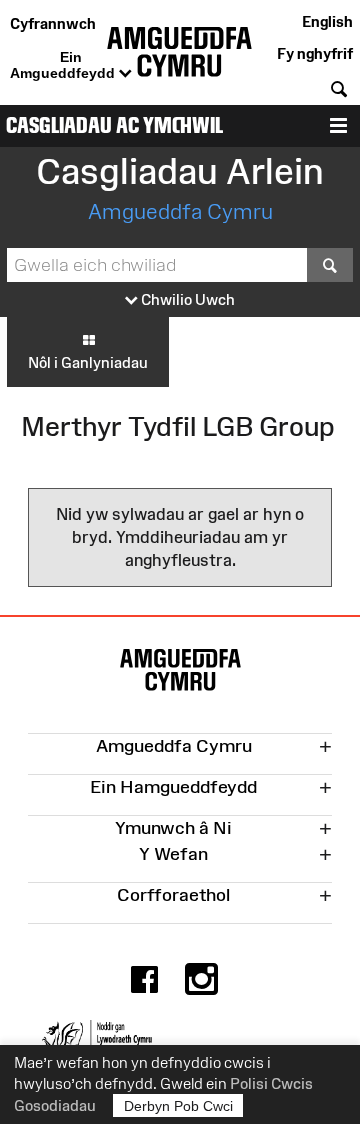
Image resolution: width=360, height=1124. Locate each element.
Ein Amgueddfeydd (64, 65)
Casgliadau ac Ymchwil (114, 125)
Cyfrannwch (53, 23)
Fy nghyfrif (315, 53)
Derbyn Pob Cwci (178, 1106)
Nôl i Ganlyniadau (88, 362)
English (327, 21)
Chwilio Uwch (186, 299)
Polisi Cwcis (271, 1083)
